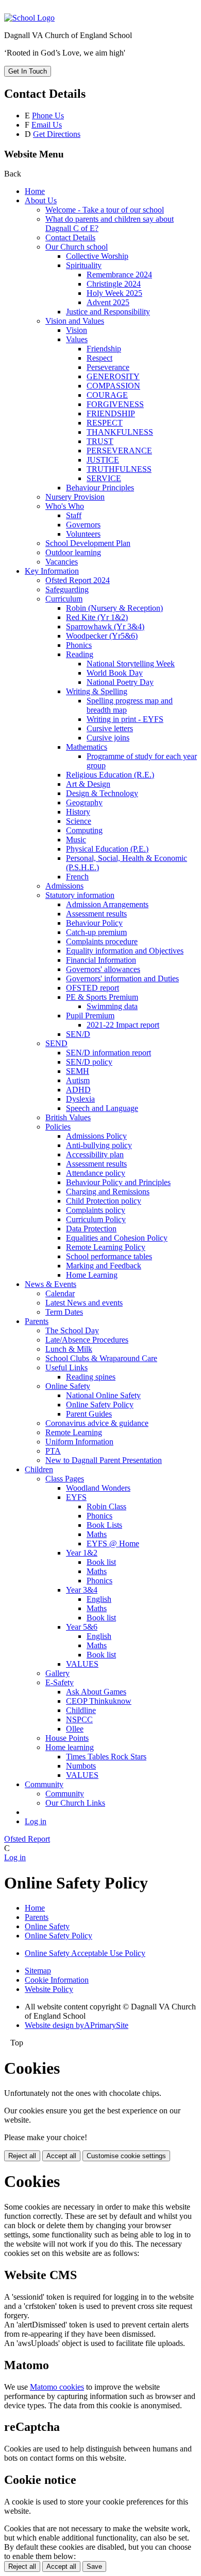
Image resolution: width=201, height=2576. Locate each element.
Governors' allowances (103, 969)
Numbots (81, 1766)
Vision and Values (75, 321)
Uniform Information (79, 1442)
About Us (41, 200)
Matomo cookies (57, 2387)
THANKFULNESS (120, 432)
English (99, 1599)
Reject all (22, 2156)
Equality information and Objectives (125, 951)
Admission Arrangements (107, 904)
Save (94, 2566)
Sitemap (38, 1971)
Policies (58, 1127)
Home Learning (92, 1275)
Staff (74, 515)
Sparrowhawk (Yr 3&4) (105, 627)
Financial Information (101, 960)
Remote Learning (74, 1432)
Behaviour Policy (94, 923)
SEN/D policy (89, 1062)
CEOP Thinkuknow (99, 1701)
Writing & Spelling (97, 691)
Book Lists (104, 1525)
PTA (53, 1451)
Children (39, 1469)
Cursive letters (110, 728)
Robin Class (106, 1506)
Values (77, 339)
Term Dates (64, 1312)
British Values (68, 1117)
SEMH (78, 1071)
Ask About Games (96, 1692)
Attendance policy (96, 1173)
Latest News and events (84, 1303)
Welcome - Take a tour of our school (105, 210)
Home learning (70, 1747)
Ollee (75, 1729)
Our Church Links (75, 1803)
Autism (78, 1080)
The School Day (72, 1330)
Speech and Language (102, 1108)
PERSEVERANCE (119, 451)
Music (76, 840)
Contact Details (70, 237)
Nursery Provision (75, 497)
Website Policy (49, 1989)
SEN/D (78, 1034)
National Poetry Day (120, 682)
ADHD (78, 1090)
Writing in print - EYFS (125, 719)
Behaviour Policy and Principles (118, 1182)
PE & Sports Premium (102, 997)
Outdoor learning (73, 552)
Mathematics (87, 747)
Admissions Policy (96, 1136)
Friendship (104, 349)
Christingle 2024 (114, 284)
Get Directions (57, 134)
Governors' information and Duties (122, 978)
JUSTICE (103, 460)
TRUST (100, 441)
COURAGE (107, 395)
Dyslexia (80, 1099)
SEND (56, 1043)
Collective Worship (97, 256)
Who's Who (65, 506)
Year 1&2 (82, 1553)
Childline (81, 1710)
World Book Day (115, 673)
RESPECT (105, 423)
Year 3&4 (82, 1590)
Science (79, 821)
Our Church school (77, 247)
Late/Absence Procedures (87, 1340)
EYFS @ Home (113, 1543)
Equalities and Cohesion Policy (117, 1238)
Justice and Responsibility (108, 312)
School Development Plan (88, 543)
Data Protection (91, 1229)
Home (35, 191)
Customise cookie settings (126, 2156)
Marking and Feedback (104, 1266)
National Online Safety (103, 1395)
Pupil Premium (90, 1016)
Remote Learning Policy (106, 1247)
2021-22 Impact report (123, 1025)
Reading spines (91, 1377)
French (77, 877)
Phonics (79, 645)
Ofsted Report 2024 (78, 580)
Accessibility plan (95, 1154)
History (78, 812)
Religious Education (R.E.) (110, 775)
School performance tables (109, 1256)
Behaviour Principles (100, 488)
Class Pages (65, 1479)
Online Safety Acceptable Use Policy (85, 1953)
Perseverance (108, 367)
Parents (37, 1321)
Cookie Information (57, 1980)
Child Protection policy (104, 1201)
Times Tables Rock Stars (106, 1757)
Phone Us (48, 116)
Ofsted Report (27, 1839)
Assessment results (96, 914)
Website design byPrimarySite (77, 2025)
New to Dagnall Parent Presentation (104, 1460)
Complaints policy (96, 1210)
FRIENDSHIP (111, 413)
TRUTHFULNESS (119, 469)
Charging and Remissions (108, 1192)
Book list (101, 1562)
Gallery (57, 1673)
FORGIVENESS (115, 404)
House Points (67, 1738)
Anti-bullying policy (99, 1145)
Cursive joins (108, 738)
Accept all (61, 2156)
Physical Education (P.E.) (107, 849)
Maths (97, 1534)
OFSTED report (93, 988)
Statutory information (80, 895)
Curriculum (64, 599)
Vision (77, 330)
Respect (99, 358)
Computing (84, 830)
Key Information (52, 571)
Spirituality (84, 265)
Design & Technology (102, 793)
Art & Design (88, 784)
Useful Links (66, 1368)
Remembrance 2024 (119, 275)
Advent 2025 (108, 302)
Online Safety (68, 1386)
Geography (84, 802)
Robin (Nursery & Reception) (114, 608)
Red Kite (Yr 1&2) (97, 617)
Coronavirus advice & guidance (97, 1423)
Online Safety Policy (100, 1405)
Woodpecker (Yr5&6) (102, 636)
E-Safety (60, 1682)
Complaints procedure (102, 941)
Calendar (60, 1293)
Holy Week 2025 (114, 293)
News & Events (51, 1284)
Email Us (47, 125)
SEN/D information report (108, 1053)
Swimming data (112, 1006)
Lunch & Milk (69, 1349)
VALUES (82, 1664)
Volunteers (83, 534)
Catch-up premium (96, 932)
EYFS (76, 1497)
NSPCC (79, 1719)
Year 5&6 (82, 1627)
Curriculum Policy (96, 1219)
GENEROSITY (113, 376)
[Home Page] (29, 18)
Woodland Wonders (98, 1488)
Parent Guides (89, 1414)
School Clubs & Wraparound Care (101, 1358)
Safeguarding (67, 589)
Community (44, 1784)
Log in (36, 1821)
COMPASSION (113, 386)
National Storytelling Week (131, 664)
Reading (80, 654)
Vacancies (62, 562)
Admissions (64, 886)
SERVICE (104, 478)
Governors (83, 525)
